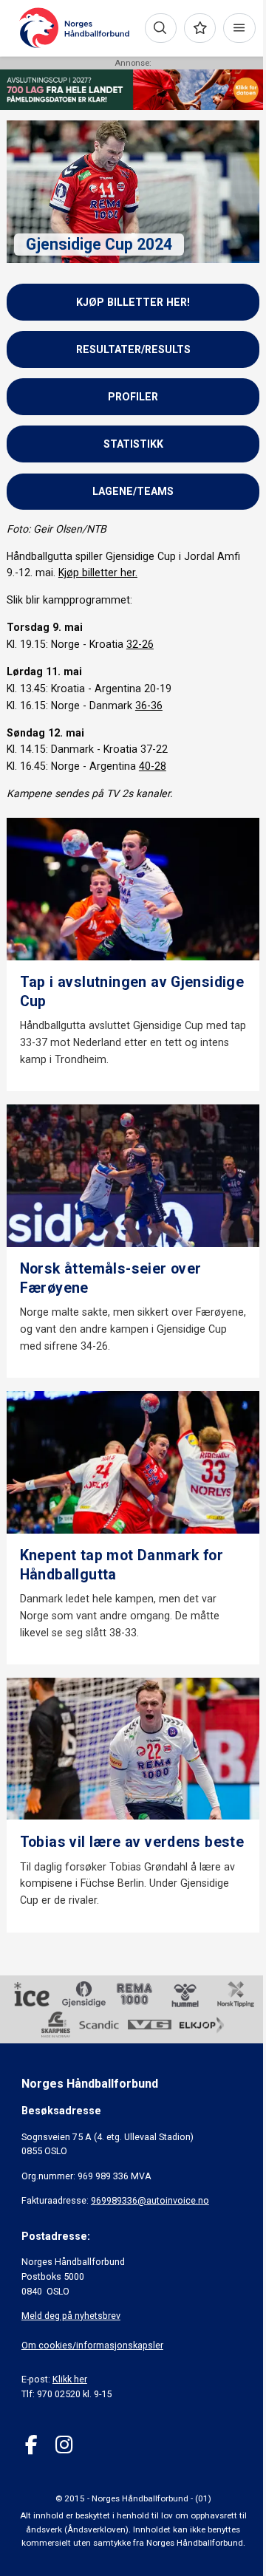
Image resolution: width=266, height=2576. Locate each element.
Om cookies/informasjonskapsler (92, 2345)
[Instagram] (64, 2445)
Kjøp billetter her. (98, 573)
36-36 (149, 706)
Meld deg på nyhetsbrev (71, 2316)
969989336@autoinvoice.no (150, 2200)
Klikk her (70, 2379)
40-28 (153, 766)
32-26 (140, 644)
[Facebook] (31, 2445)
